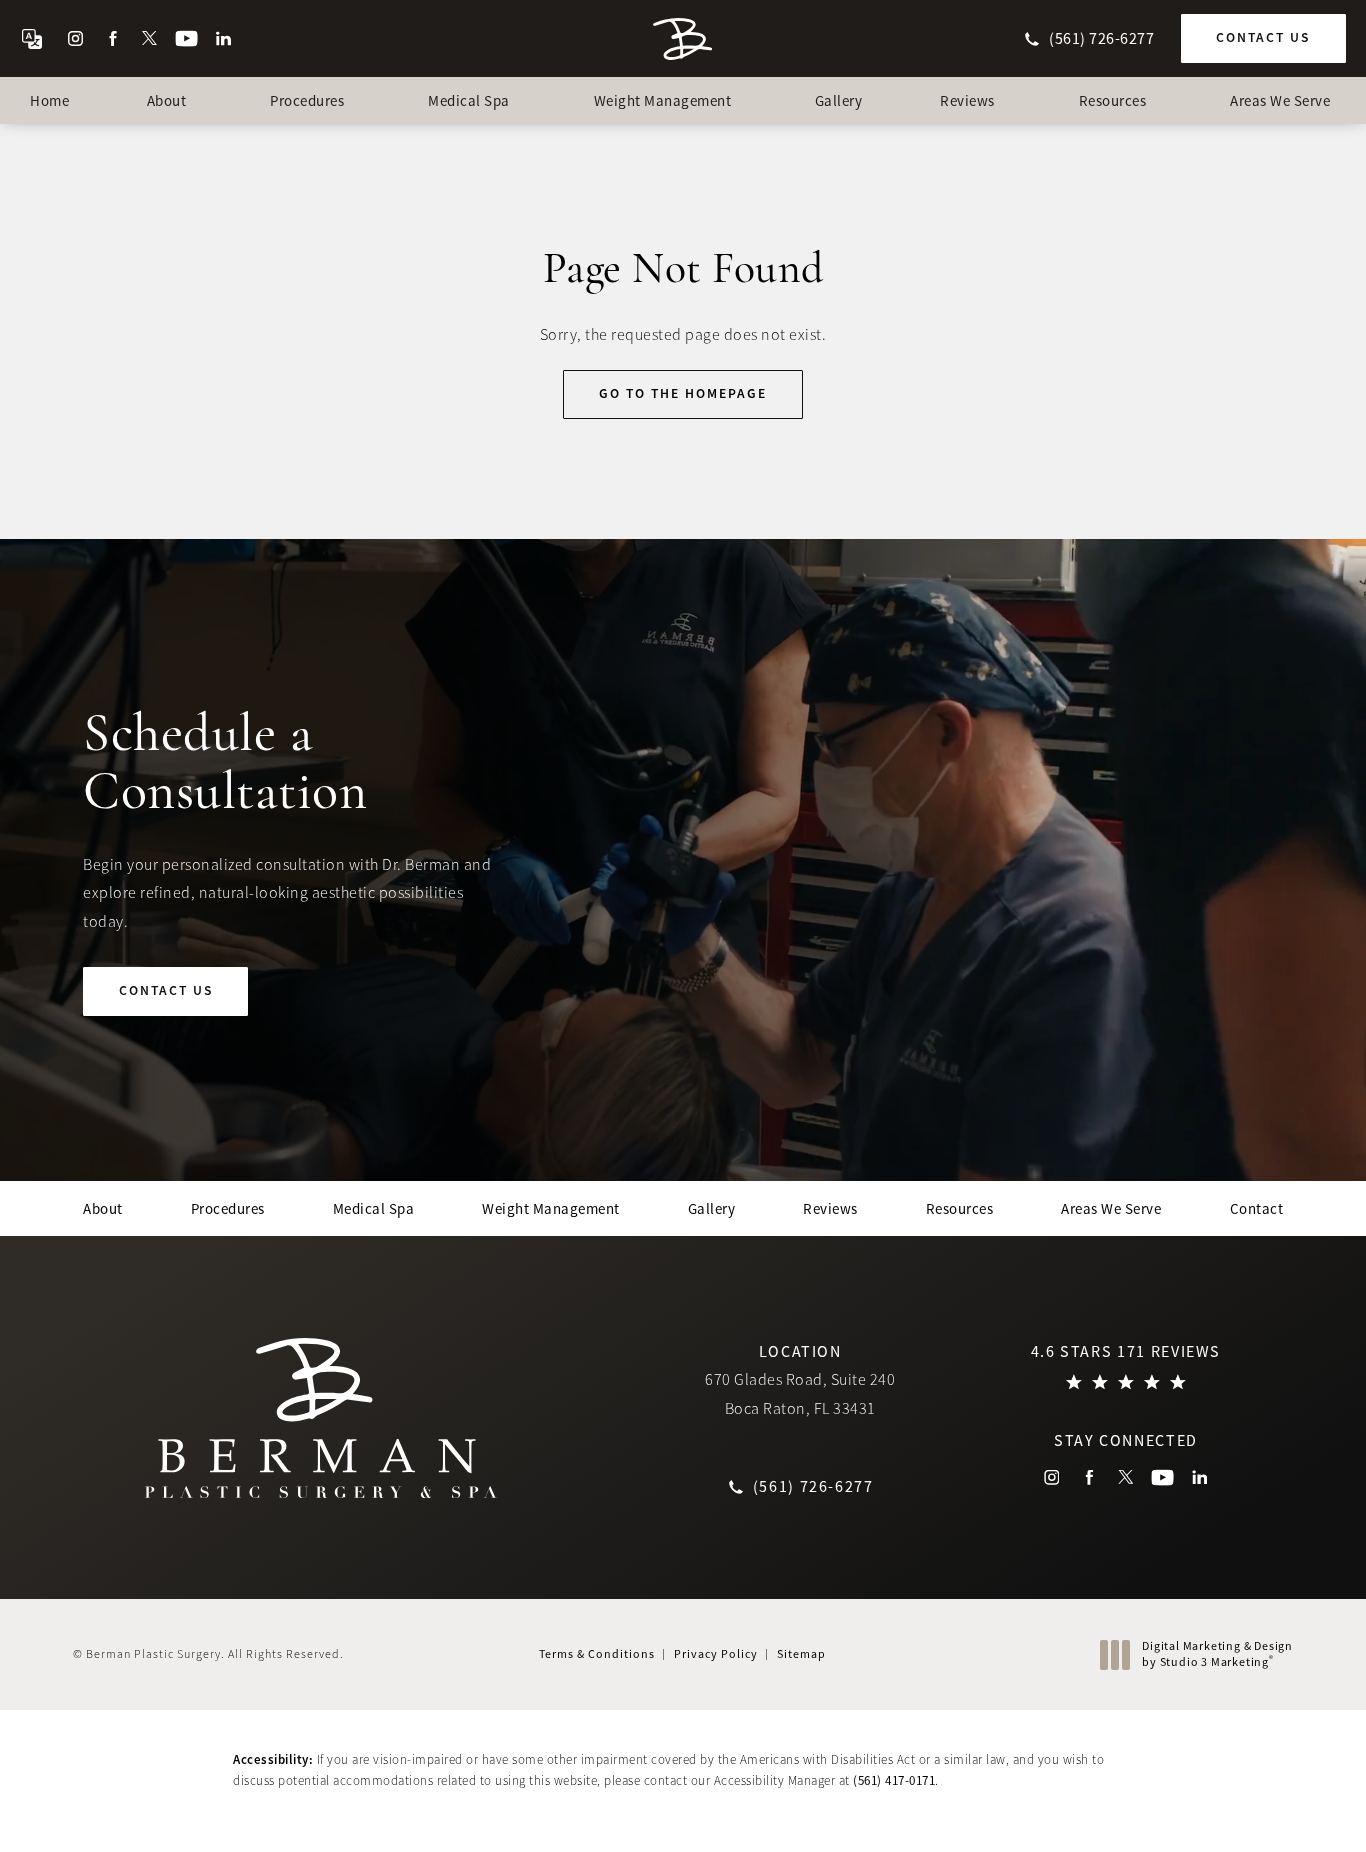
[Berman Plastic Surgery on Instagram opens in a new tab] (75, 38)
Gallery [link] (839, 100)
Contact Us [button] (1271, 1807)
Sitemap (801, 1654)
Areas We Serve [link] (1280, 100)
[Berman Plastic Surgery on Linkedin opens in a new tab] (223, 38)
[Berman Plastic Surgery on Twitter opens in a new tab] (149, 38)
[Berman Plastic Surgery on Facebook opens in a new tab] (112, 38)
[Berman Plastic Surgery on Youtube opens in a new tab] (186, 38)
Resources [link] (1113, 100)
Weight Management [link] (663, 100)
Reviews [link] (967, 100)
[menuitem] (75, 38)
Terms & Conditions (597, 1654)
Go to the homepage (683, 393)
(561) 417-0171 (894, 1780)
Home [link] (49, 100)
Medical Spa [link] (469, 100)
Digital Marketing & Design (1217, 1654)
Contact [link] (1257, 1208)
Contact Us (1263, 37)
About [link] (167, 100)
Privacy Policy (716, 1654)
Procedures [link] (307, 100)
